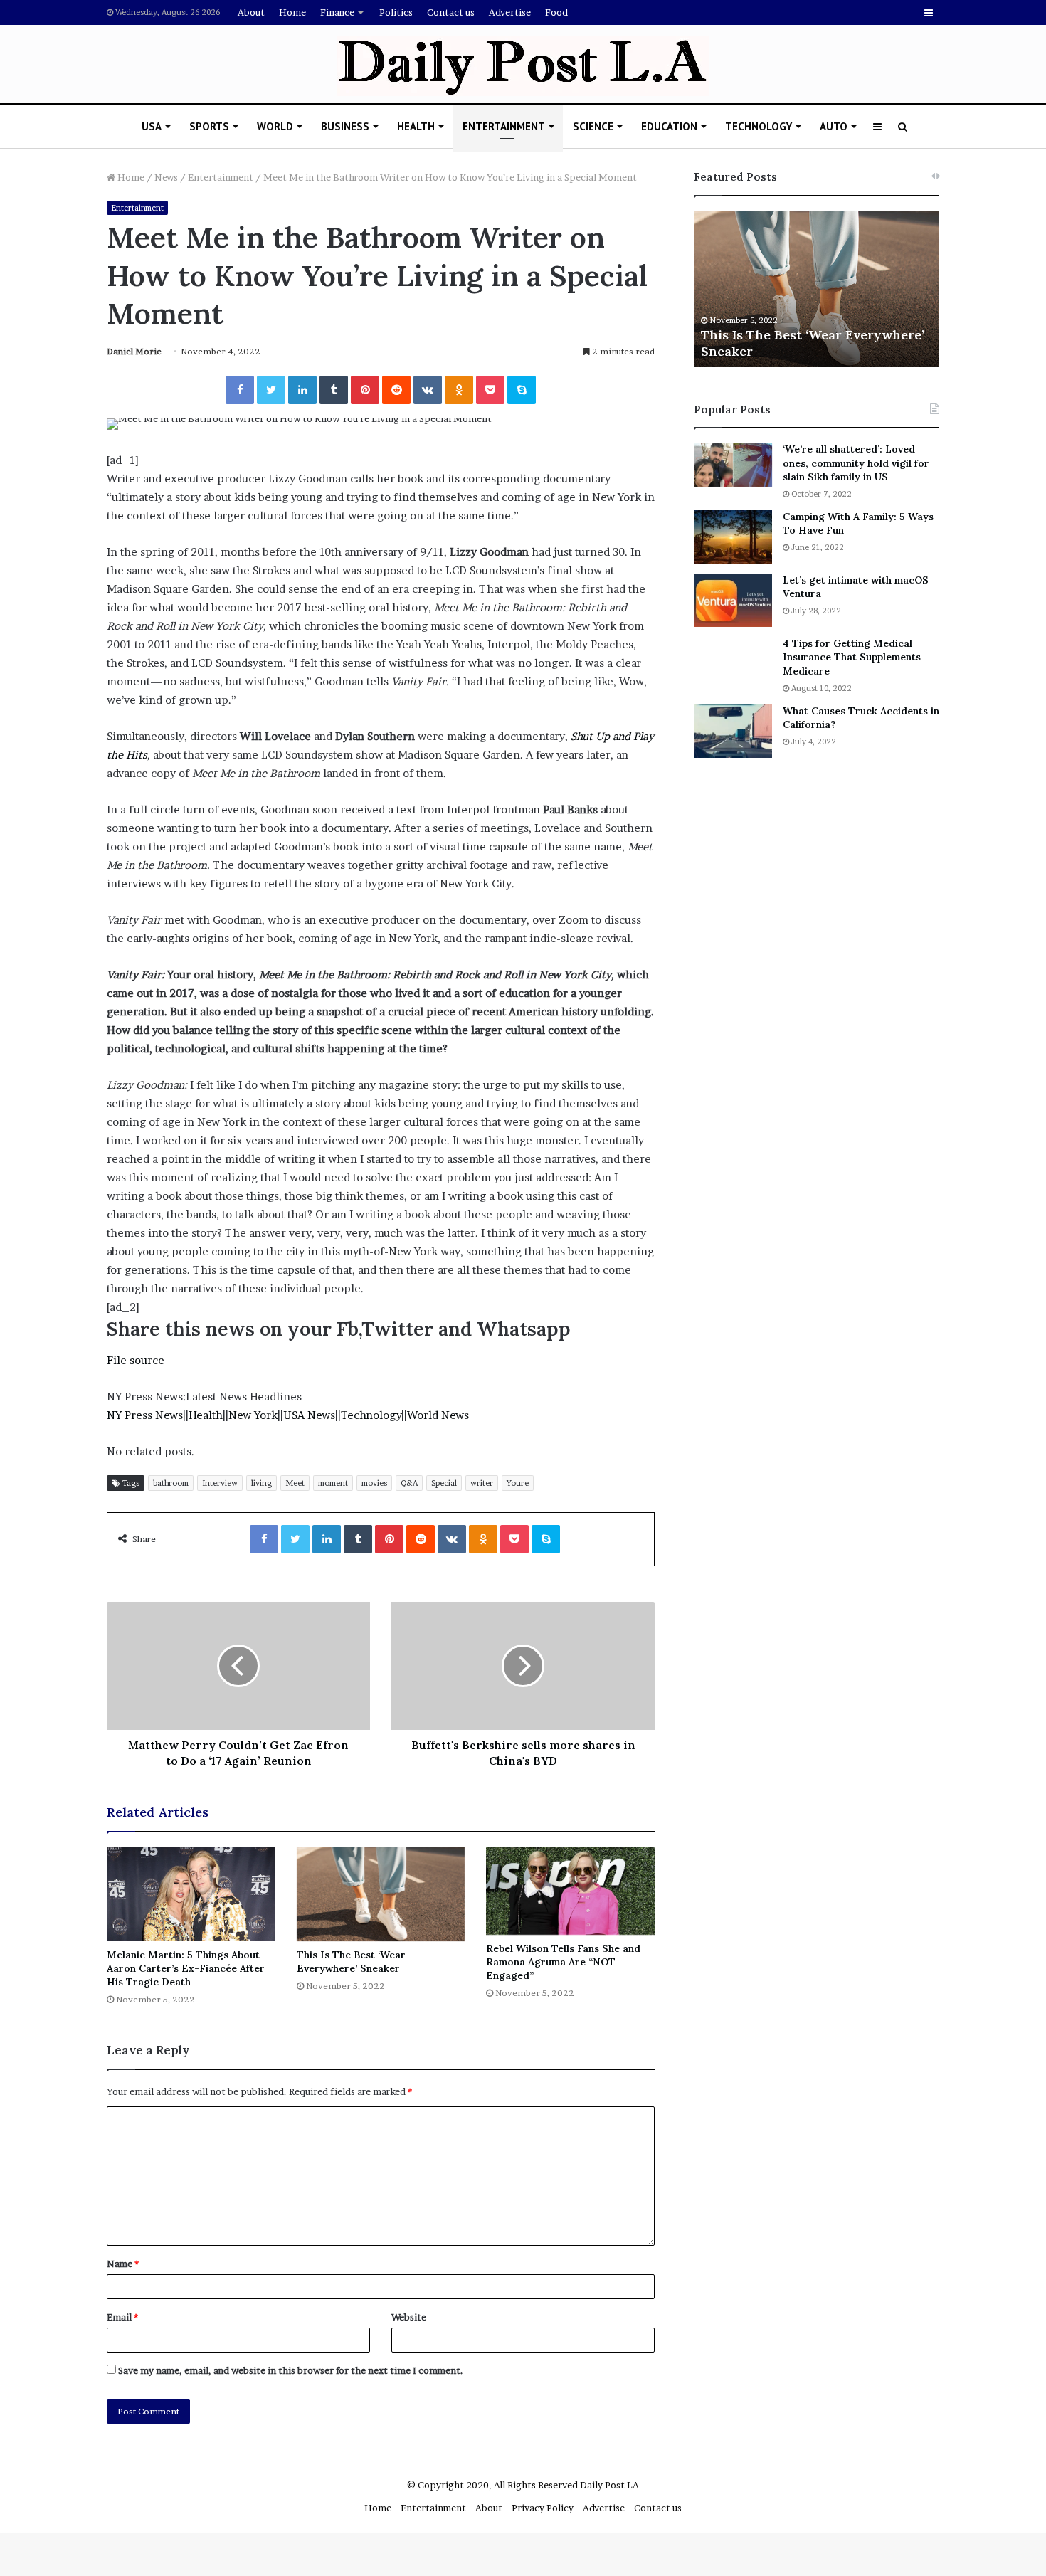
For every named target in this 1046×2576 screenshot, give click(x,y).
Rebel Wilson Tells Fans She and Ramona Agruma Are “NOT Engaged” (563, 1962)
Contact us (451, 12)
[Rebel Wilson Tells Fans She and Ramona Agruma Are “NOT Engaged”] (570, 1891)
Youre (518, 1483)
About (251, 12)
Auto (834, 126)
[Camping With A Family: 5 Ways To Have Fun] (733, 537)
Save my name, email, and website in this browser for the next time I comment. (291, 2370)
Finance (337, 12)
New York (253, 1415)
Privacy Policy (543, 2508)
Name (123, 2264)
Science (593, 126)
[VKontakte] (428, 390)
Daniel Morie (134, 351)
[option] (817, 289)
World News (438, 1415)
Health (416, 126)
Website (409, 2317)
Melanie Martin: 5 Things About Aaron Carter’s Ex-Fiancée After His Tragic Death (186, 1968)
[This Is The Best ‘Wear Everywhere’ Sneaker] (381, 1894)
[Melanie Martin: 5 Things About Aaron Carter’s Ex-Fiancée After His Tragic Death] (191, 1894)
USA (152, 126)
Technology (759, 126)
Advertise (510, 12)
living (261, 1483)
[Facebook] (240, 390)
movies (374, 1483)
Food (556, 12)
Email (122, 2317)
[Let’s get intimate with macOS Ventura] (733, 600)
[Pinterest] (365, 390)
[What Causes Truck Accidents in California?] (733, 731)
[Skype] (522, 390)
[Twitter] (271, 390)
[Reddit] (396, 390)
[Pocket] (490, 390)
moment (333, 1483)
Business (345, 126)
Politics (396, 12)
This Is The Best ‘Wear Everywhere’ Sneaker (351, 1962)
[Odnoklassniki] (459, 390)
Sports (209, 126)
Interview (220, 1483)
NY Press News (145, 1415)
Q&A (409, 1483)
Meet (295, 1483)
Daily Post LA (609, 2485)
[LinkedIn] (302, 390)
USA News (309, 1415)
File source (136, 1360)
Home (292, 12)
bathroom (171, 1483)
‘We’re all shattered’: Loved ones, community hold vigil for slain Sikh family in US (856, 463)
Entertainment (504, 126)
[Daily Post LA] (523, 66)
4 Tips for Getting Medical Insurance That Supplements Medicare (852, 657)
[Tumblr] (334, 390)
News (166, 177)
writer (482, 1483)
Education (669, 126)
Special (444, 1483)
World (275, 126)
